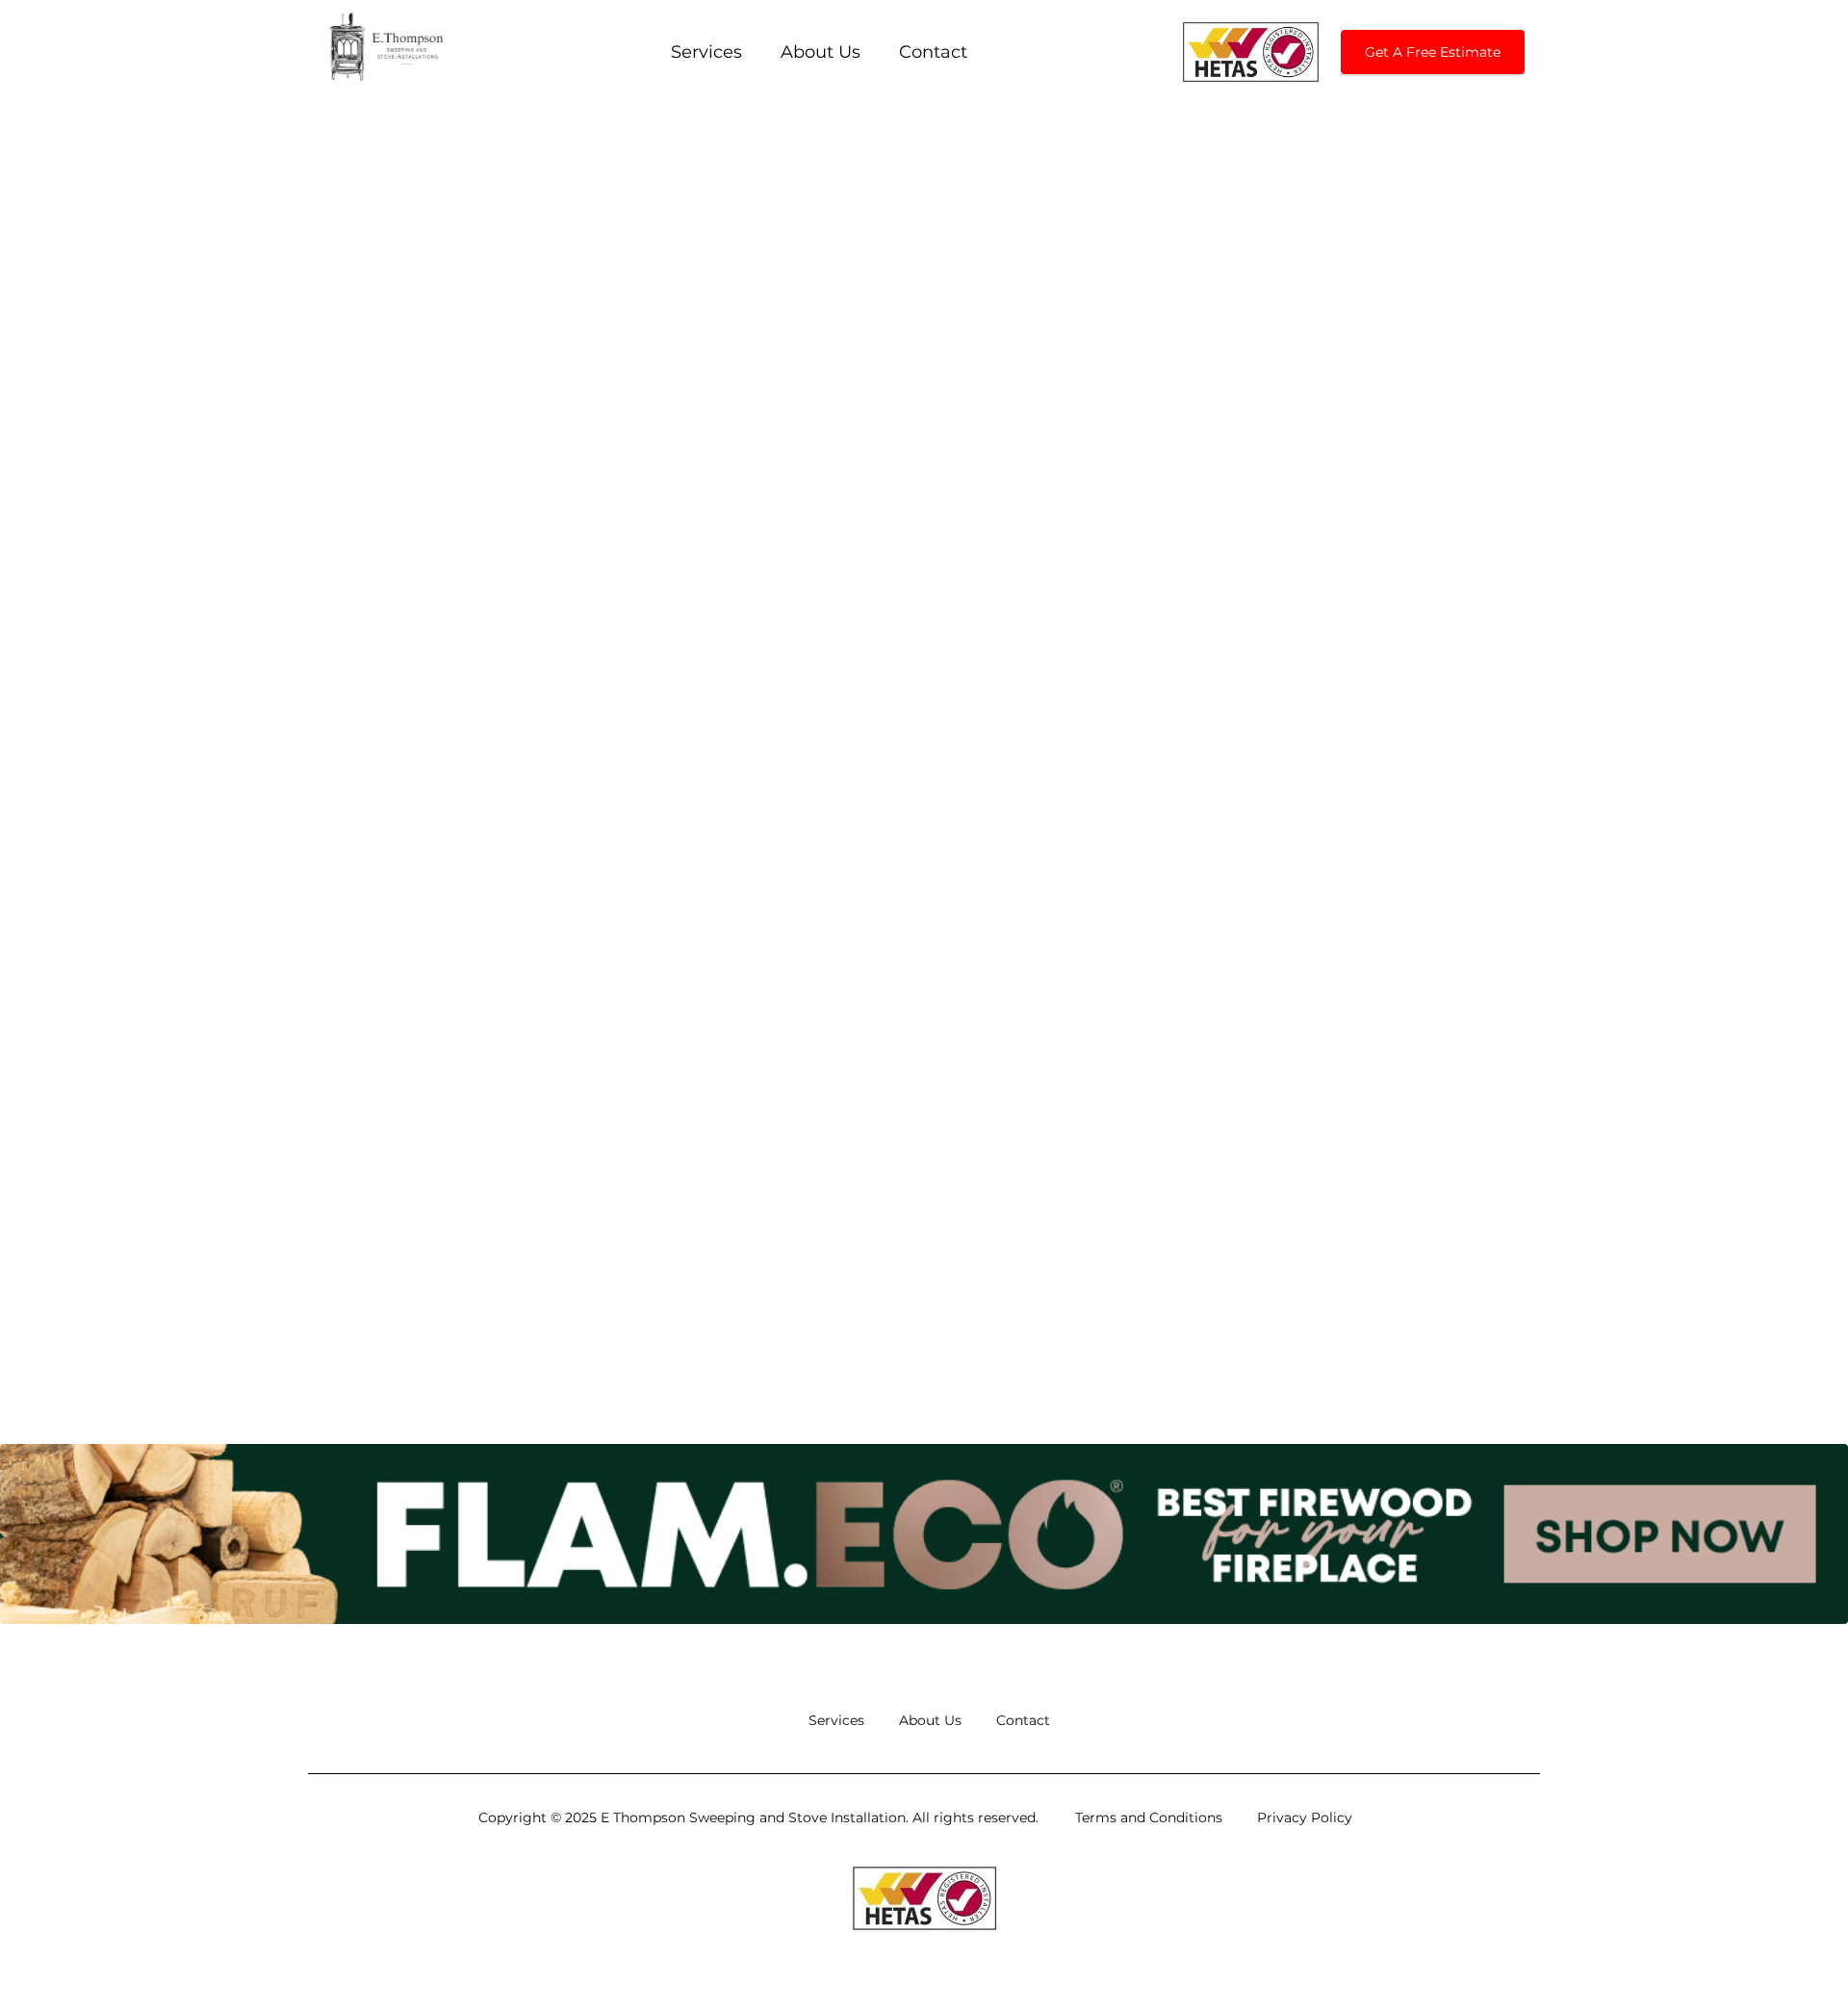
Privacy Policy (1305, 1817)
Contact (933, 52)
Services (706, 52)
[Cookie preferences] (1797, 1965)
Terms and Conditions (1149, 1817)
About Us (821, 52)
